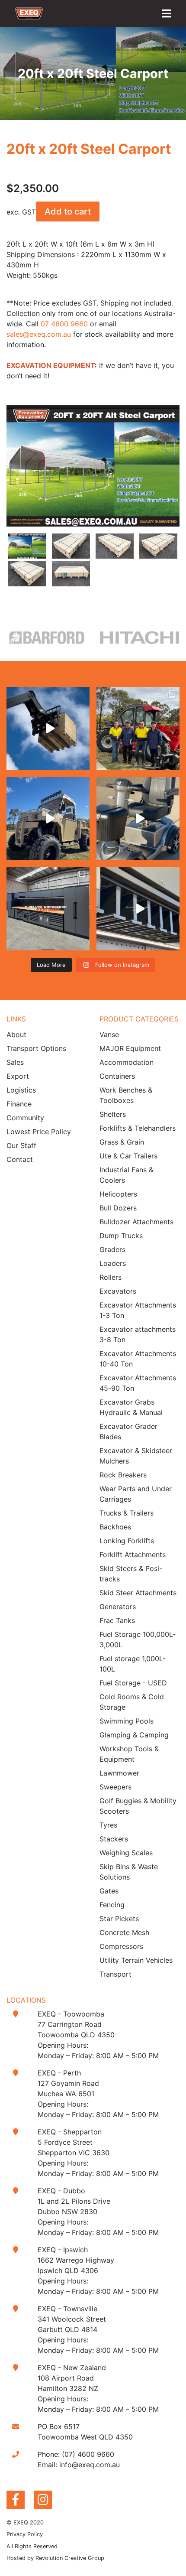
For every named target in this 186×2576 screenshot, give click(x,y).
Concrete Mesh (124, 1932)
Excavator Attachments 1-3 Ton (138, 1310)
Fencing (112, 1905)
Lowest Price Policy (39, 1132)
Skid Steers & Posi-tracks (131, 1574)
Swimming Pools (127, 1721)
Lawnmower (119, 1773)
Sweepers (115, 1787)
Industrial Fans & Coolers (126, 1175)
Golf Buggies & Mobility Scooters (138, 1806)
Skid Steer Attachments (138, 1593)
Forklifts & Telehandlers (138, 1128)
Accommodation (127, 1062)
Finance (19, 1104)
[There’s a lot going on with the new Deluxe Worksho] (48, 909)
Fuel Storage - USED (133, 1683)
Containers (117, 1076)
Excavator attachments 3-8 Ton (138, 1334)
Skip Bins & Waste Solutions (129, 1872)
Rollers (111, 1277)
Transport (115, 1974)
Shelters (113, 1114)
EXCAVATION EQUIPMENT (51, 365)
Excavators (118, 1291)
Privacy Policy (25, 2534)
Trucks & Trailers (127, 1513)
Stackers (114, 1839)
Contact (20, 1159)
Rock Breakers (123, 1475)
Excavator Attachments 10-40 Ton (138, 1359)
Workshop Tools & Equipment (129, 1754)
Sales (15, 1062)
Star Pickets (119, 1919)
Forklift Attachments (133, 1555)
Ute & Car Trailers (128, 1156)
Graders (112, 1249)
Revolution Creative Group (70, 2558)
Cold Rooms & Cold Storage (132, 1702)
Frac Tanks (117, 1620)
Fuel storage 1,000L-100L (133, 1664)
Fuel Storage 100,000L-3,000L (138, 1639)
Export (18, 1076)
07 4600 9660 (64, 324)
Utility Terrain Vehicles (136, 1960)
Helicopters (118, 1194)
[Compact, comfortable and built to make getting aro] (138, 819)
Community (25, 1118)
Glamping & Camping (134, 1735)
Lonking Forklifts (127, 1541)
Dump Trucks (121, 1236)
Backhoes (115, 1527)
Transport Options (36, 1048)
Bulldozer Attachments (136, 1222)
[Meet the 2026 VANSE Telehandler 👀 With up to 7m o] (48, 729)
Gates (109, 1891)
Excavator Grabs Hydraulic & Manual (131, 1407)
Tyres (108, 1825)
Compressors (121, 1946)
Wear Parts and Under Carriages (136, 1494)
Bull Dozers (118, 1208)
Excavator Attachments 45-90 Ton (138, 1383)
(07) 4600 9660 (88, 2454)
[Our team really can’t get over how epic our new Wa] (48, 819)
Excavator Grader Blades (128, 1431)
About (16, 1034)
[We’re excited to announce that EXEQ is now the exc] (138, 729)
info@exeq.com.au (90, 2465)
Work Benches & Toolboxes (126, 1095)
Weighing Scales (126, 1853)
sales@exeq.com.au (39, 334)
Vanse (109, 1034)
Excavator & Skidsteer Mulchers (136, 1456)
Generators (118, 1607)
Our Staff (21, 1145)
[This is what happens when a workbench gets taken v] (138, 909)
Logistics (21, 1090)
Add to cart (68, 211)
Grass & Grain (122, 1142)
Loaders (113, 1263)
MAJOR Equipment (130, 1048)
